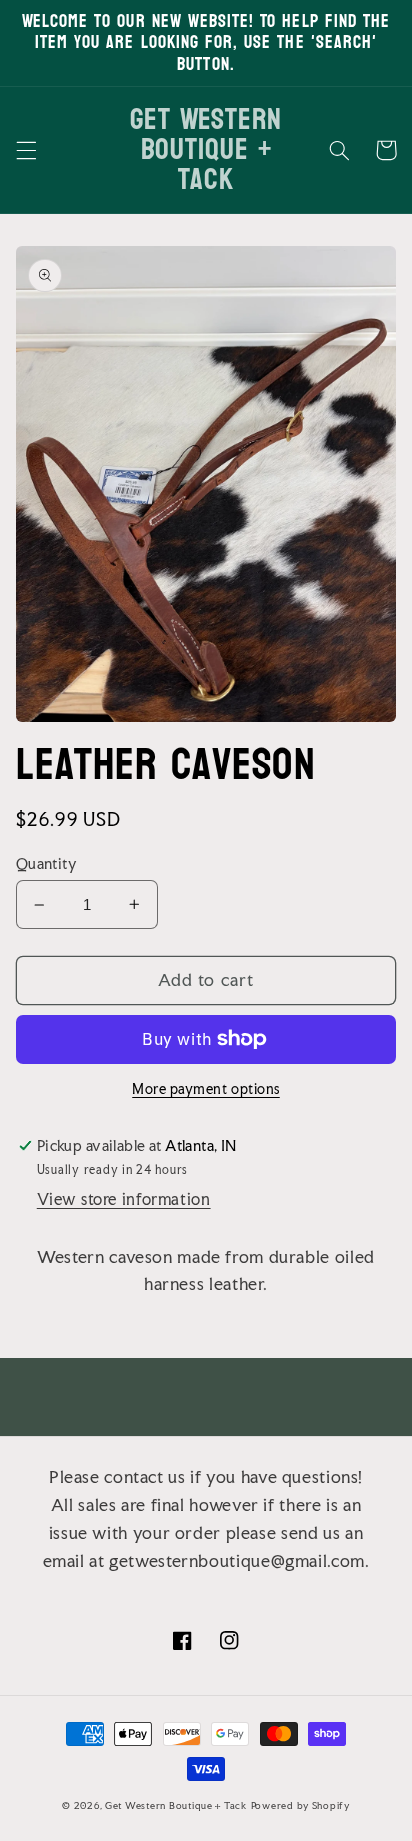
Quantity (46, 864)
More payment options (206, 1089)
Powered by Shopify (300, 1805)
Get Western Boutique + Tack (176, 1805)
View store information (124, 1199)
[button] (26, 150)
